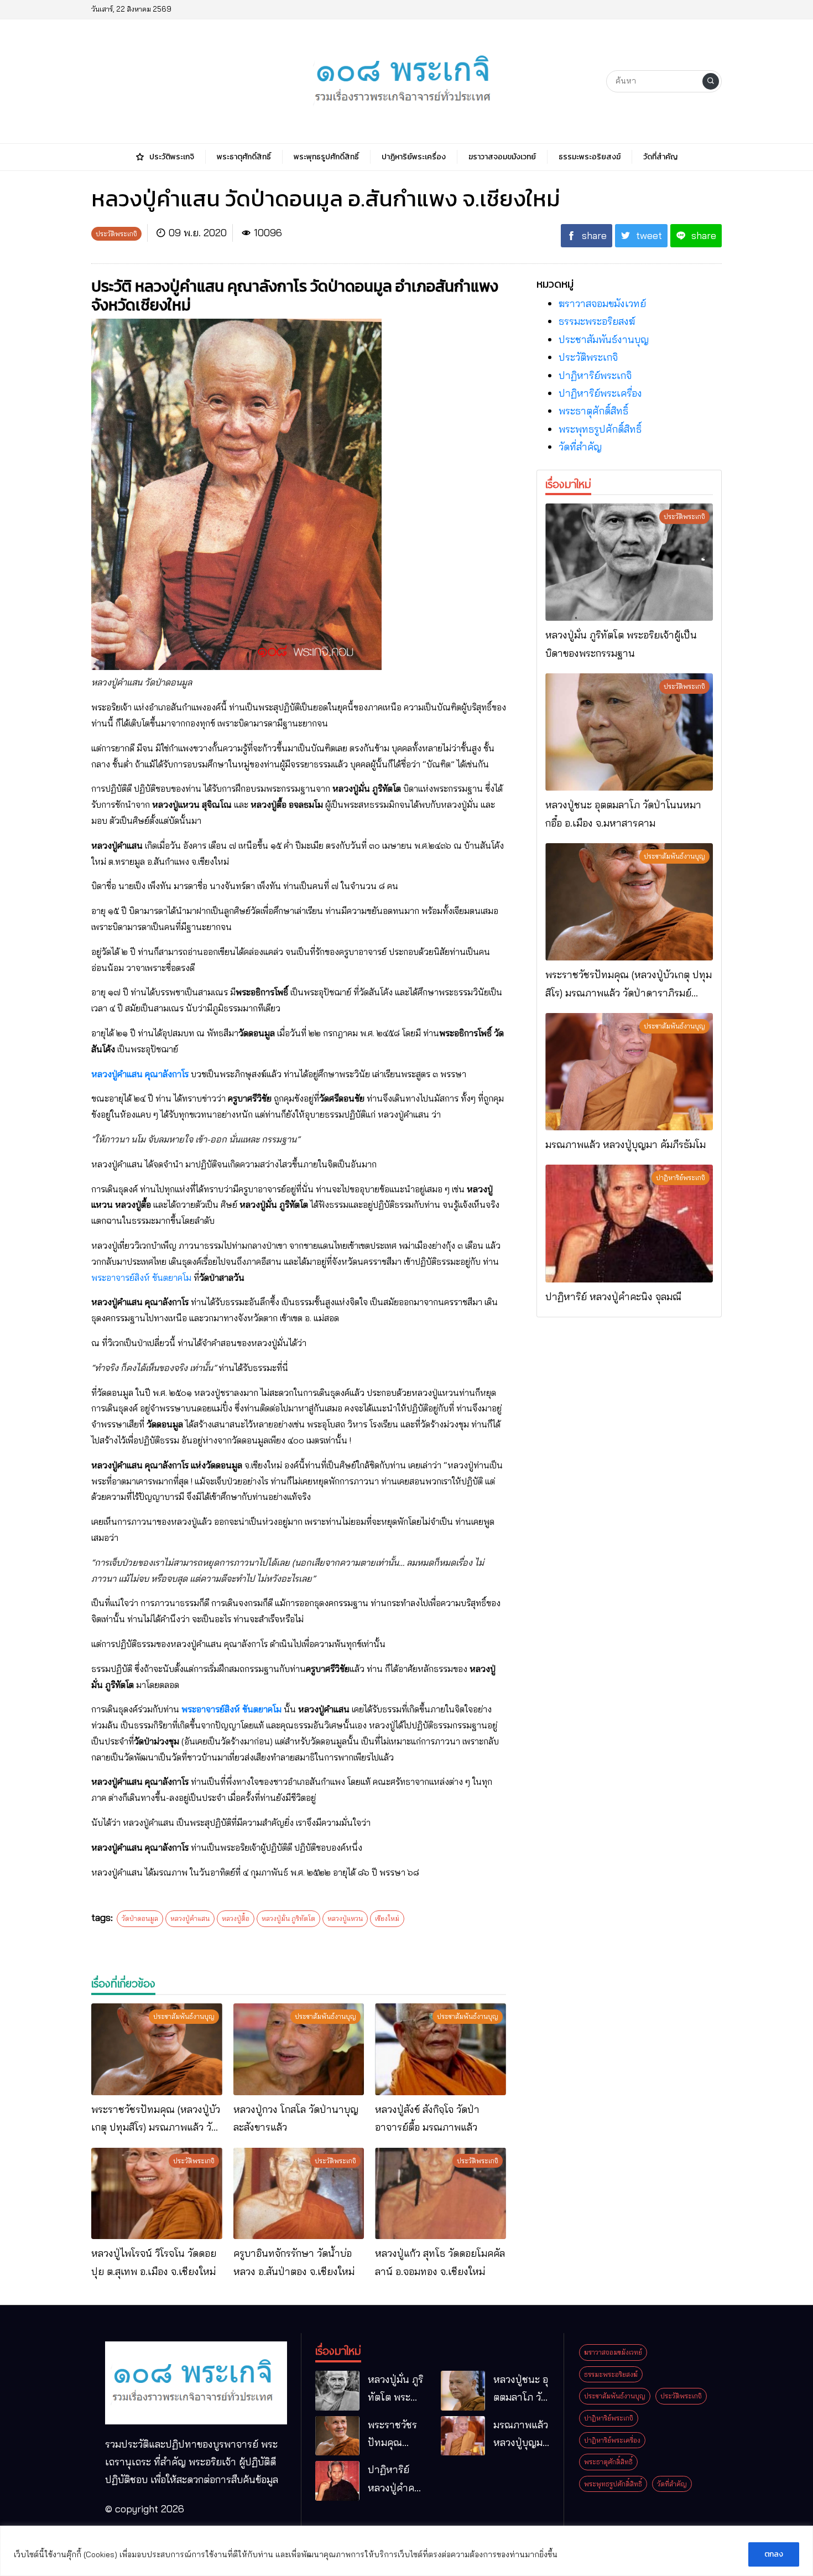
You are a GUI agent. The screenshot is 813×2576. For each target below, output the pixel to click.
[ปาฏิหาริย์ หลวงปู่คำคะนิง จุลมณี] (629, 1223)
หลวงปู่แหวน (345, 1918)
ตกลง (774, 2554)
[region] (406, 2551)
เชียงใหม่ (387, 1918)
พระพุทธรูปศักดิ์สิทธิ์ (600, 429)
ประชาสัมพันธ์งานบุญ (604, 339)
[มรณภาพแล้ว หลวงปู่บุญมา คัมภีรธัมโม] (629, 1072)
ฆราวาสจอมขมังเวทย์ (602, 303)
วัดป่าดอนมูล (140, 1918)
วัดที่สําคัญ (580, 447)
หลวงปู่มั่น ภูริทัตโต (288, 1918)
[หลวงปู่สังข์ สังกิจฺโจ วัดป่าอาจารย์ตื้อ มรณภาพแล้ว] (441, 2049)
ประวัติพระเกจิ (588, 357)
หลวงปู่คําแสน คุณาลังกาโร (140, 1074)
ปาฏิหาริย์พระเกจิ (595, 375)
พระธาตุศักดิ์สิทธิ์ (593, 411)
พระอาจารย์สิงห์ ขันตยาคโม (141, 1277)
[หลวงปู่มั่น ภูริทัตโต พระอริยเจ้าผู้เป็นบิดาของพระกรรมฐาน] (629, 562)
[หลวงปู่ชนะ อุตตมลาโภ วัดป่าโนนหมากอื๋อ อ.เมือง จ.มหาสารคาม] (629, 732)
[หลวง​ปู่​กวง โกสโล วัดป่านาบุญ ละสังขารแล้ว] (299, 2049)
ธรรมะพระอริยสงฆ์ (597, 321)
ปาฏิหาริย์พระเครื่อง (600, 393)
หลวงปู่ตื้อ (236, 1918)
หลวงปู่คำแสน (190, 1918)
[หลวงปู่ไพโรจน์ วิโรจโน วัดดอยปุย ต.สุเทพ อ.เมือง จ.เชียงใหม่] (157, 2194)
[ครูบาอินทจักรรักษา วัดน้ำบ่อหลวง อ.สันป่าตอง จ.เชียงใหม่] (299, 2194)
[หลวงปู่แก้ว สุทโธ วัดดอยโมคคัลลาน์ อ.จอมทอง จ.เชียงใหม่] (441, 2194)
